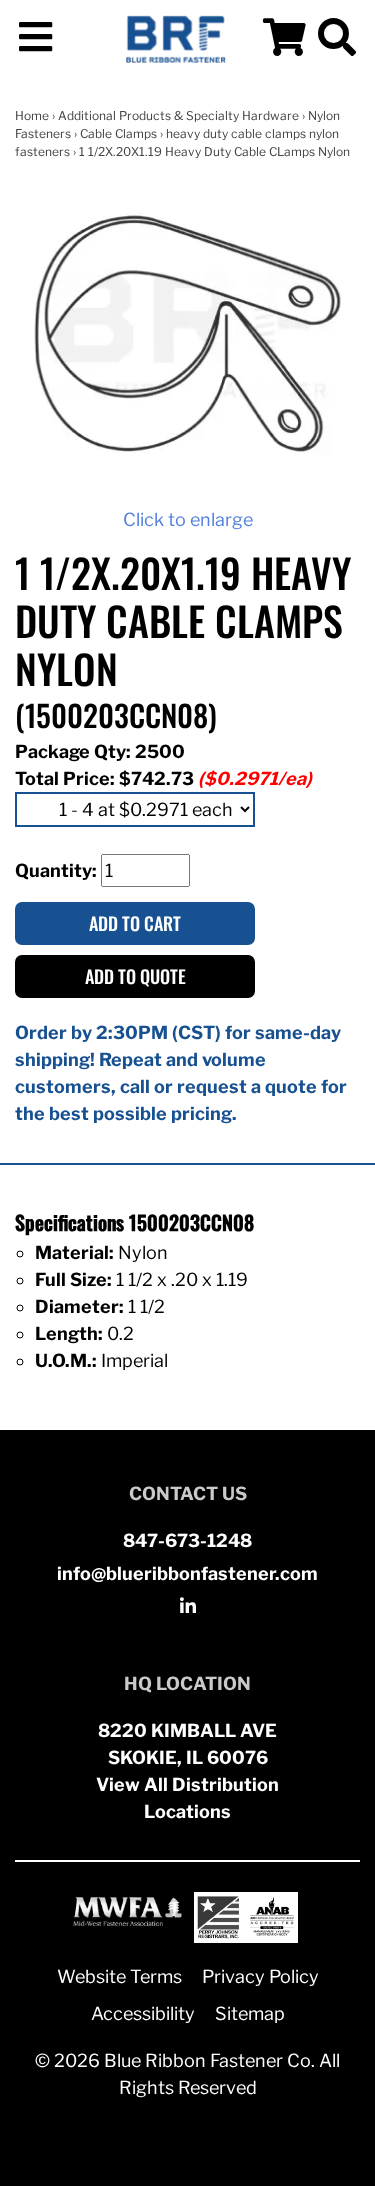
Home (32, 115)
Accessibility (143, 2013)
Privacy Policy (260, 1976)
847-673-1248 (187, 1540)
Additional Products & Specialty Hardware (178, 115)
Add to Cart (135, 923)
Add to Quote (135, 976)
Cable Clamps (118, 133)
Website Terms (119, 1976)
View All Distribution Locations (187, 1798)
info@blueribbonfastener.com (187, 1573)
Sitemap (250, 2013)
